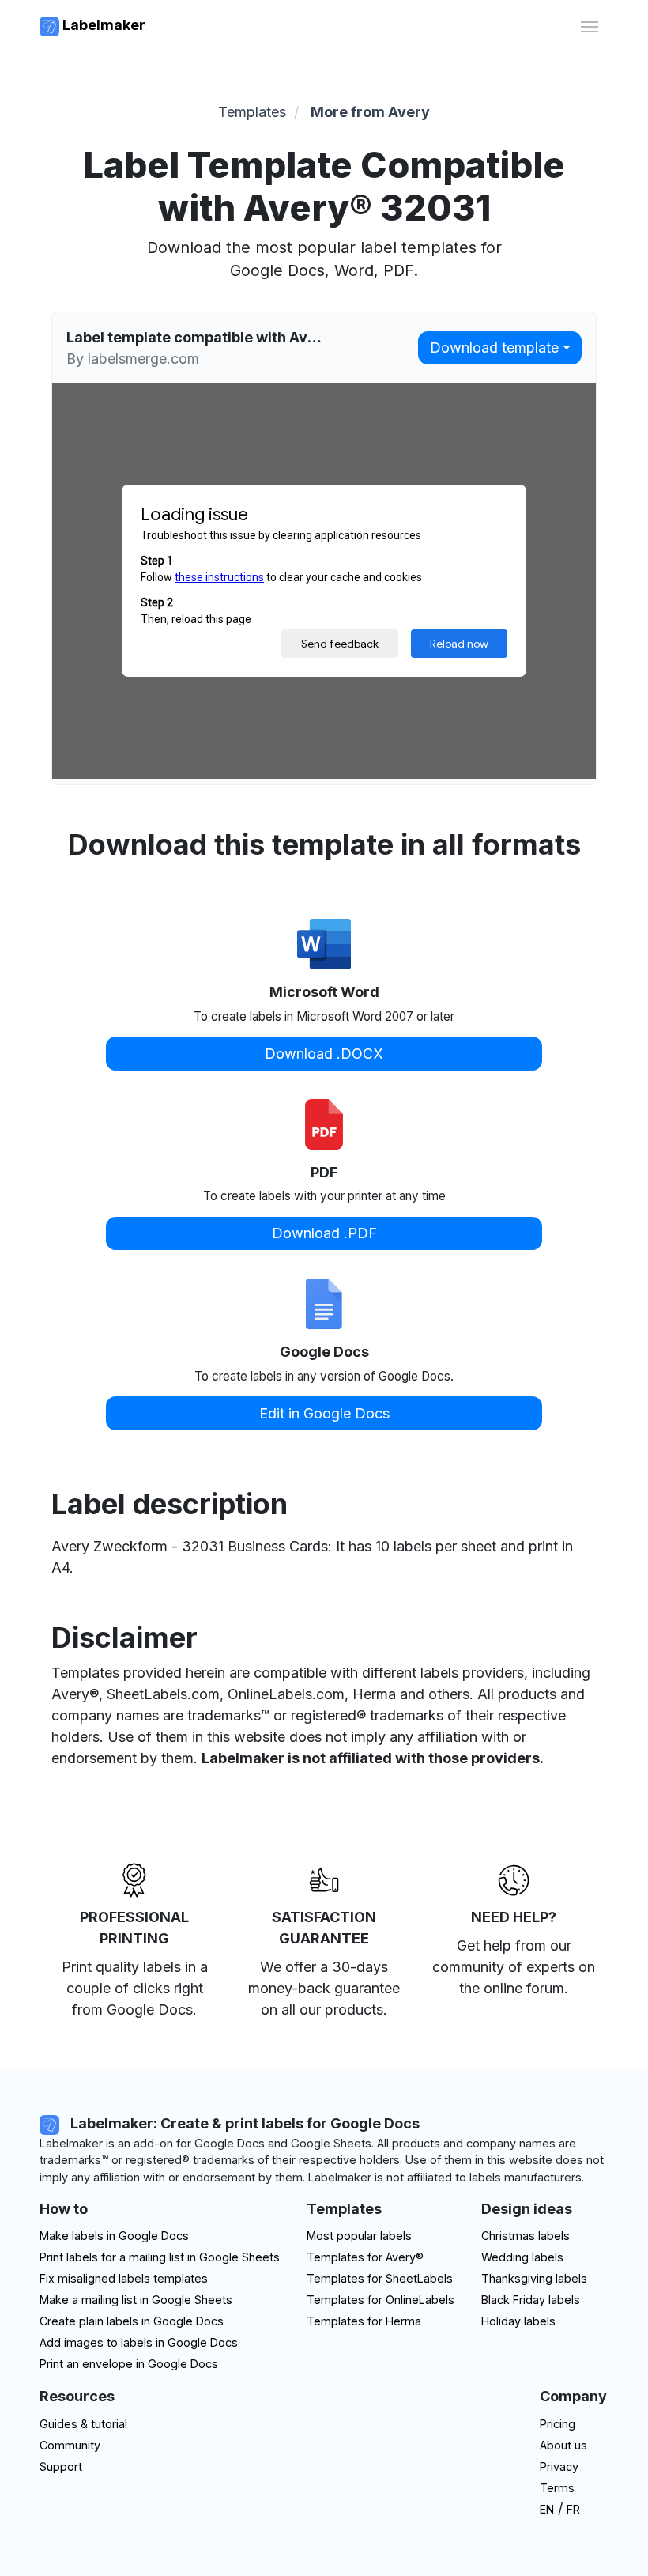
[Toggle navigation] (589, 25)
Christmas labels (526, 2236)
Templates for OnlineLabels (381, 2300)
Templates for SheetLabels (380, 2278)
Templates (252, 112)
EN (547, 2509)
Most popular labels (359, 2236)
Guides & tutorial (83, 2424)
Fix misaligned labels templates (124, 2278)
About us (563, 2445)
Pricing (558, 2424)
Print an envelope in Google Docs (129, 2364)
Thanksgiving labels (534, 2278)
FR (573, 2509)
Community (70, 2445)
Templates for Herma (364, 2321)
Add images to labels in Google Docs (139, 2342)
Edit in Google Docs (324, 1413)
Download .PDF (324, 1233)
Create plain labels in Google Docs (132, 2321)
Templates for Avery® (365, 2257)
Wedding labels (522, 2257)
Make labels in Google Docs (114, 2236)
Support (61, 2466)
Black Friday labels (531, 2300)
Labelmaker (102, 25)
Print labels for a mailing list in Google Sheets (160, 2257)
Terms (557, 2488)
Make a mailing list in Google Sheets (136, 2300)
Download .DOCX (324, 1054)
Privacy (559, 2466)
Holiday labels (518, 2321)
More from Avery (370, 112)
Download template (494, 347)
